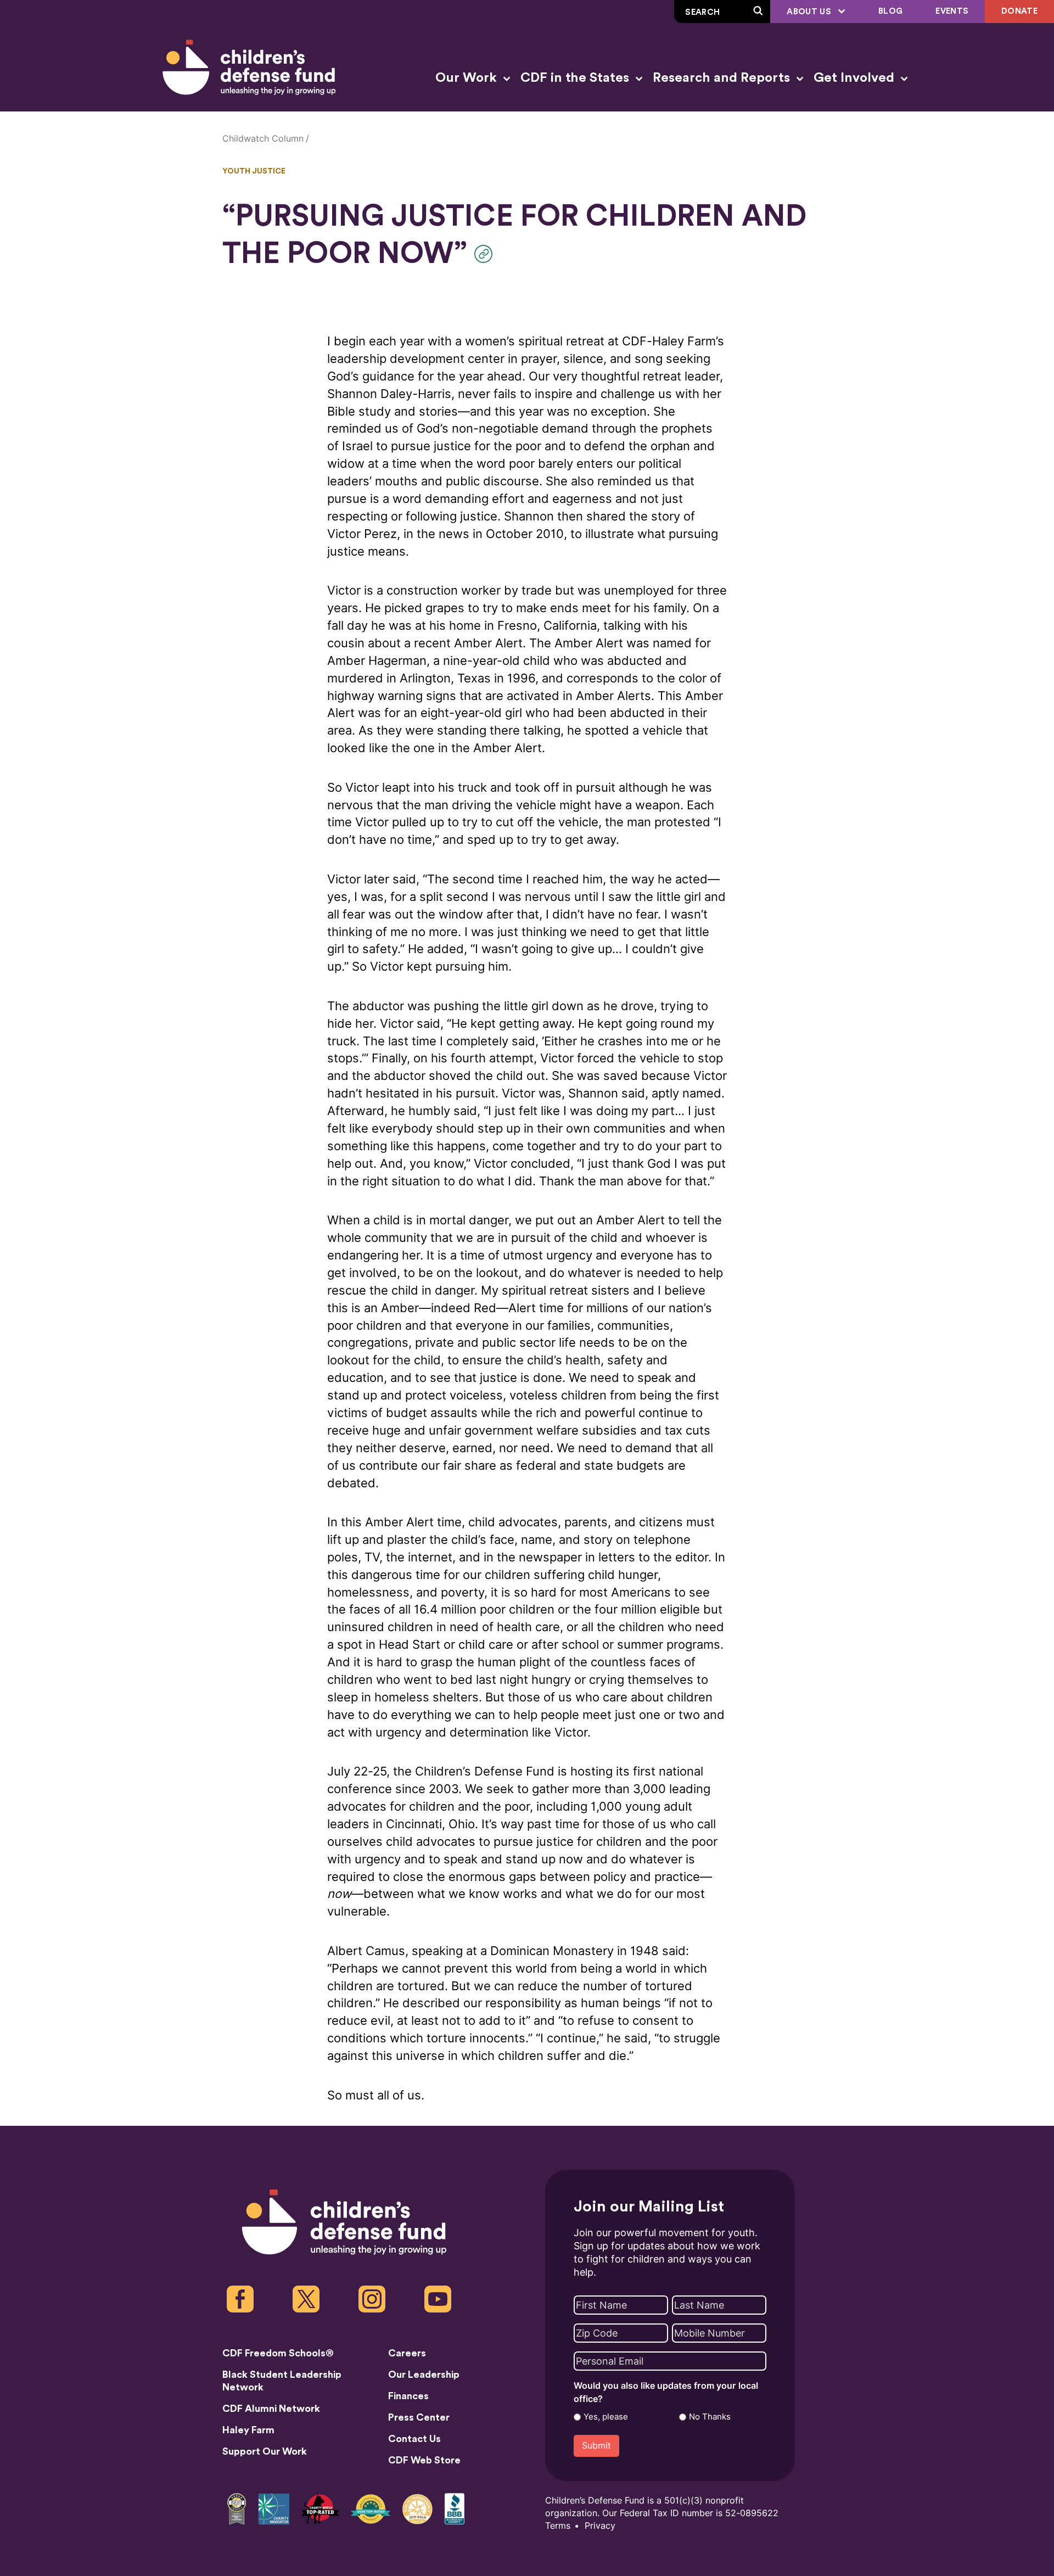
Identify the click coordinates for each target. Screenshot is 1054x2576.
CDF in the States (576, 78)
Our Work (468, 78)
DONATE (1019, 11)
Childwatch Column (263, 139)
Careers (407, 2353)
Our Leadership (424, 2375)
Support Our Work (265, 2451)
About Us (810, 12)
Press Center (419, 2417)
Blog (890, 11)
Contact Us (414, 2439)
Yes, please (606, 2417)
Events (952, 11)
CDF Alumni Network (271, 2409)
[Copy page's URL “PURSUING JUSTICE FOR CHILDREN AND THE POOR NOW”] (486, 254)
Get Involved (856, 78)
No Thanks (710, 2417)
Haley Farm (248, 2430)
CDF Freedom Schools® (278, 2353)
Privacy (600, 2526)
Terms (558, 2526)
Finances (408, 2396)
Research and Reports (723, 78)
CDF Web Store (424, 2460)
